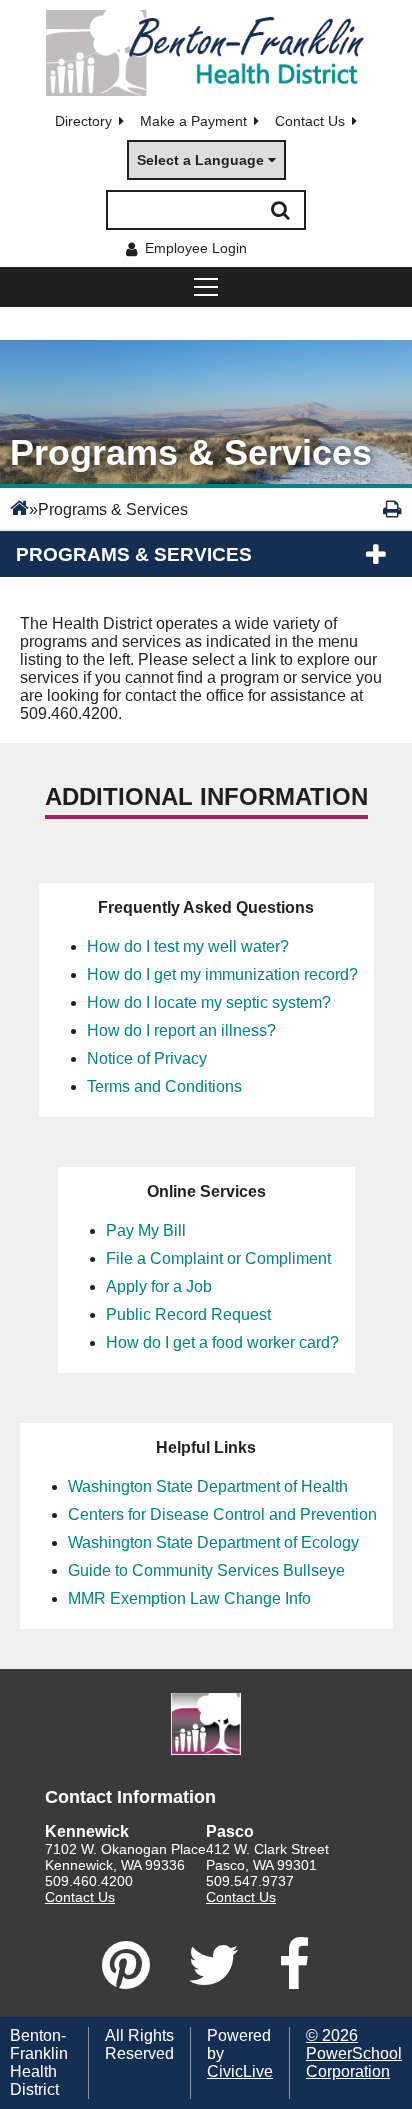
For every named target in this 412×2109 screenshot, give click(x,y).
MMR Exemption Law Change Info (189, 1598)
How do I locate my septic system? (209, 1002)
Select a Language (200, 160)
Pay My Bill (146, 1230)
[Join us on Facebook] (294, 1965)
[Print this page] (392, 509)
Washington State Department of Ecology (213, 1542)
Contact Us (310, 121)
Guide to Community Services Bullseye (206, 1570)
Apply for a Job (159, 1286)
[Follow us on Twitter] (214, 1965)
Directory (83, 121)
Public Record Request (188, 1314)
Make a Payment (193, 121)
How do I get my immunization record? (222, 974)
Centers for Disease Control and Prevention (222, 1514)
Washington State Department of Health (208, 1486)
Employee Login (196, 248)
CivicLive (240, 2071)
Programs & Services (134, 554)
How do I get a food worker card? (222, 1342)
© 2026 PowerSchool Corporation (354, 2053)
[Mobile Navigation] (206, 287)
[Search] (280, 210)
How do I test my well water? (188, 946)
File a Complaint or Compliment (218, 1258)
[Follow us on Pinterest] (126, 1965)
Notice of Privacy (147, 1058)
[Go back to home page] (206, 53)
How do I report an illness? (181, 1030)
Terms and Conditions (164, 1086)
